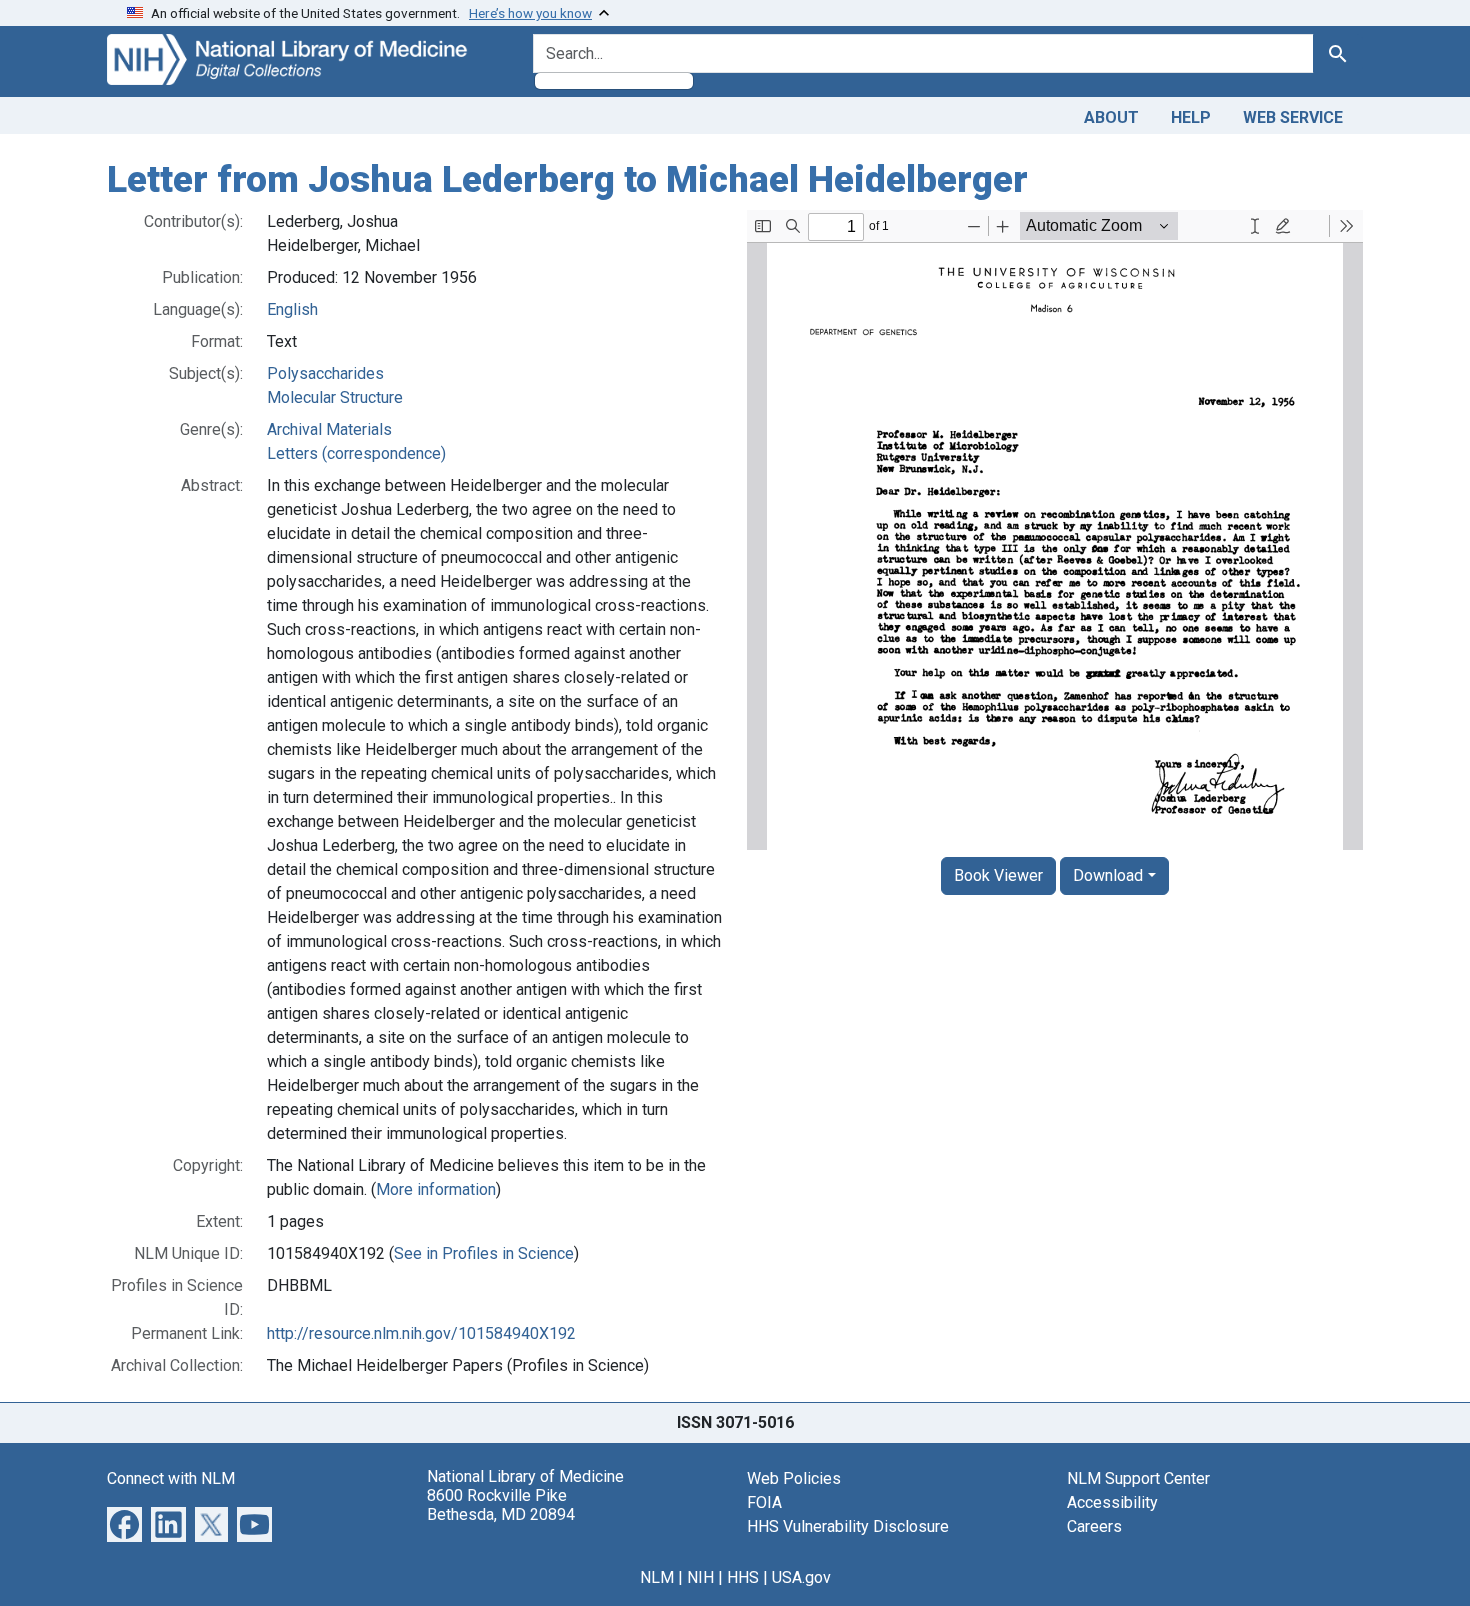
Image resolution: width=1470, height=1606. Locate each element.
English (292, 309)
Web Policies (794, 1478)
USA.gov (801, 1577)
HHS (743, 1577)
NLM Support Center (1138, 1478)
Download (1108, 875)
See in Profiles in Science (484, 1253)
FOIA (764, 1502)
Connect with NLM (171, 1478)
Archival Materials (329, 429)
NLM (657, 1577)
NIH (700, 1577)
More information (436, 1189)
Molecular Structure (335, 397)
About (1111, 117)
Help (1191, 117)
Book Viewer (998, 875)
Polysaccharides (325, 373)
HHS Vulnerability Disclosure (848, 1526)
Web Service (1293, 117)
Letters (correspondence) (356, 453)
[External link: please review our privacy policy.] (124, 1522)
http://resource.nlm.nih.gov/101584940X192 (421, 1333)
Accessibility (1112, 1502)
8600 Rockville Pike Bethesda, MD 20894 (501, 1505)
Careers (1094, 1526)
